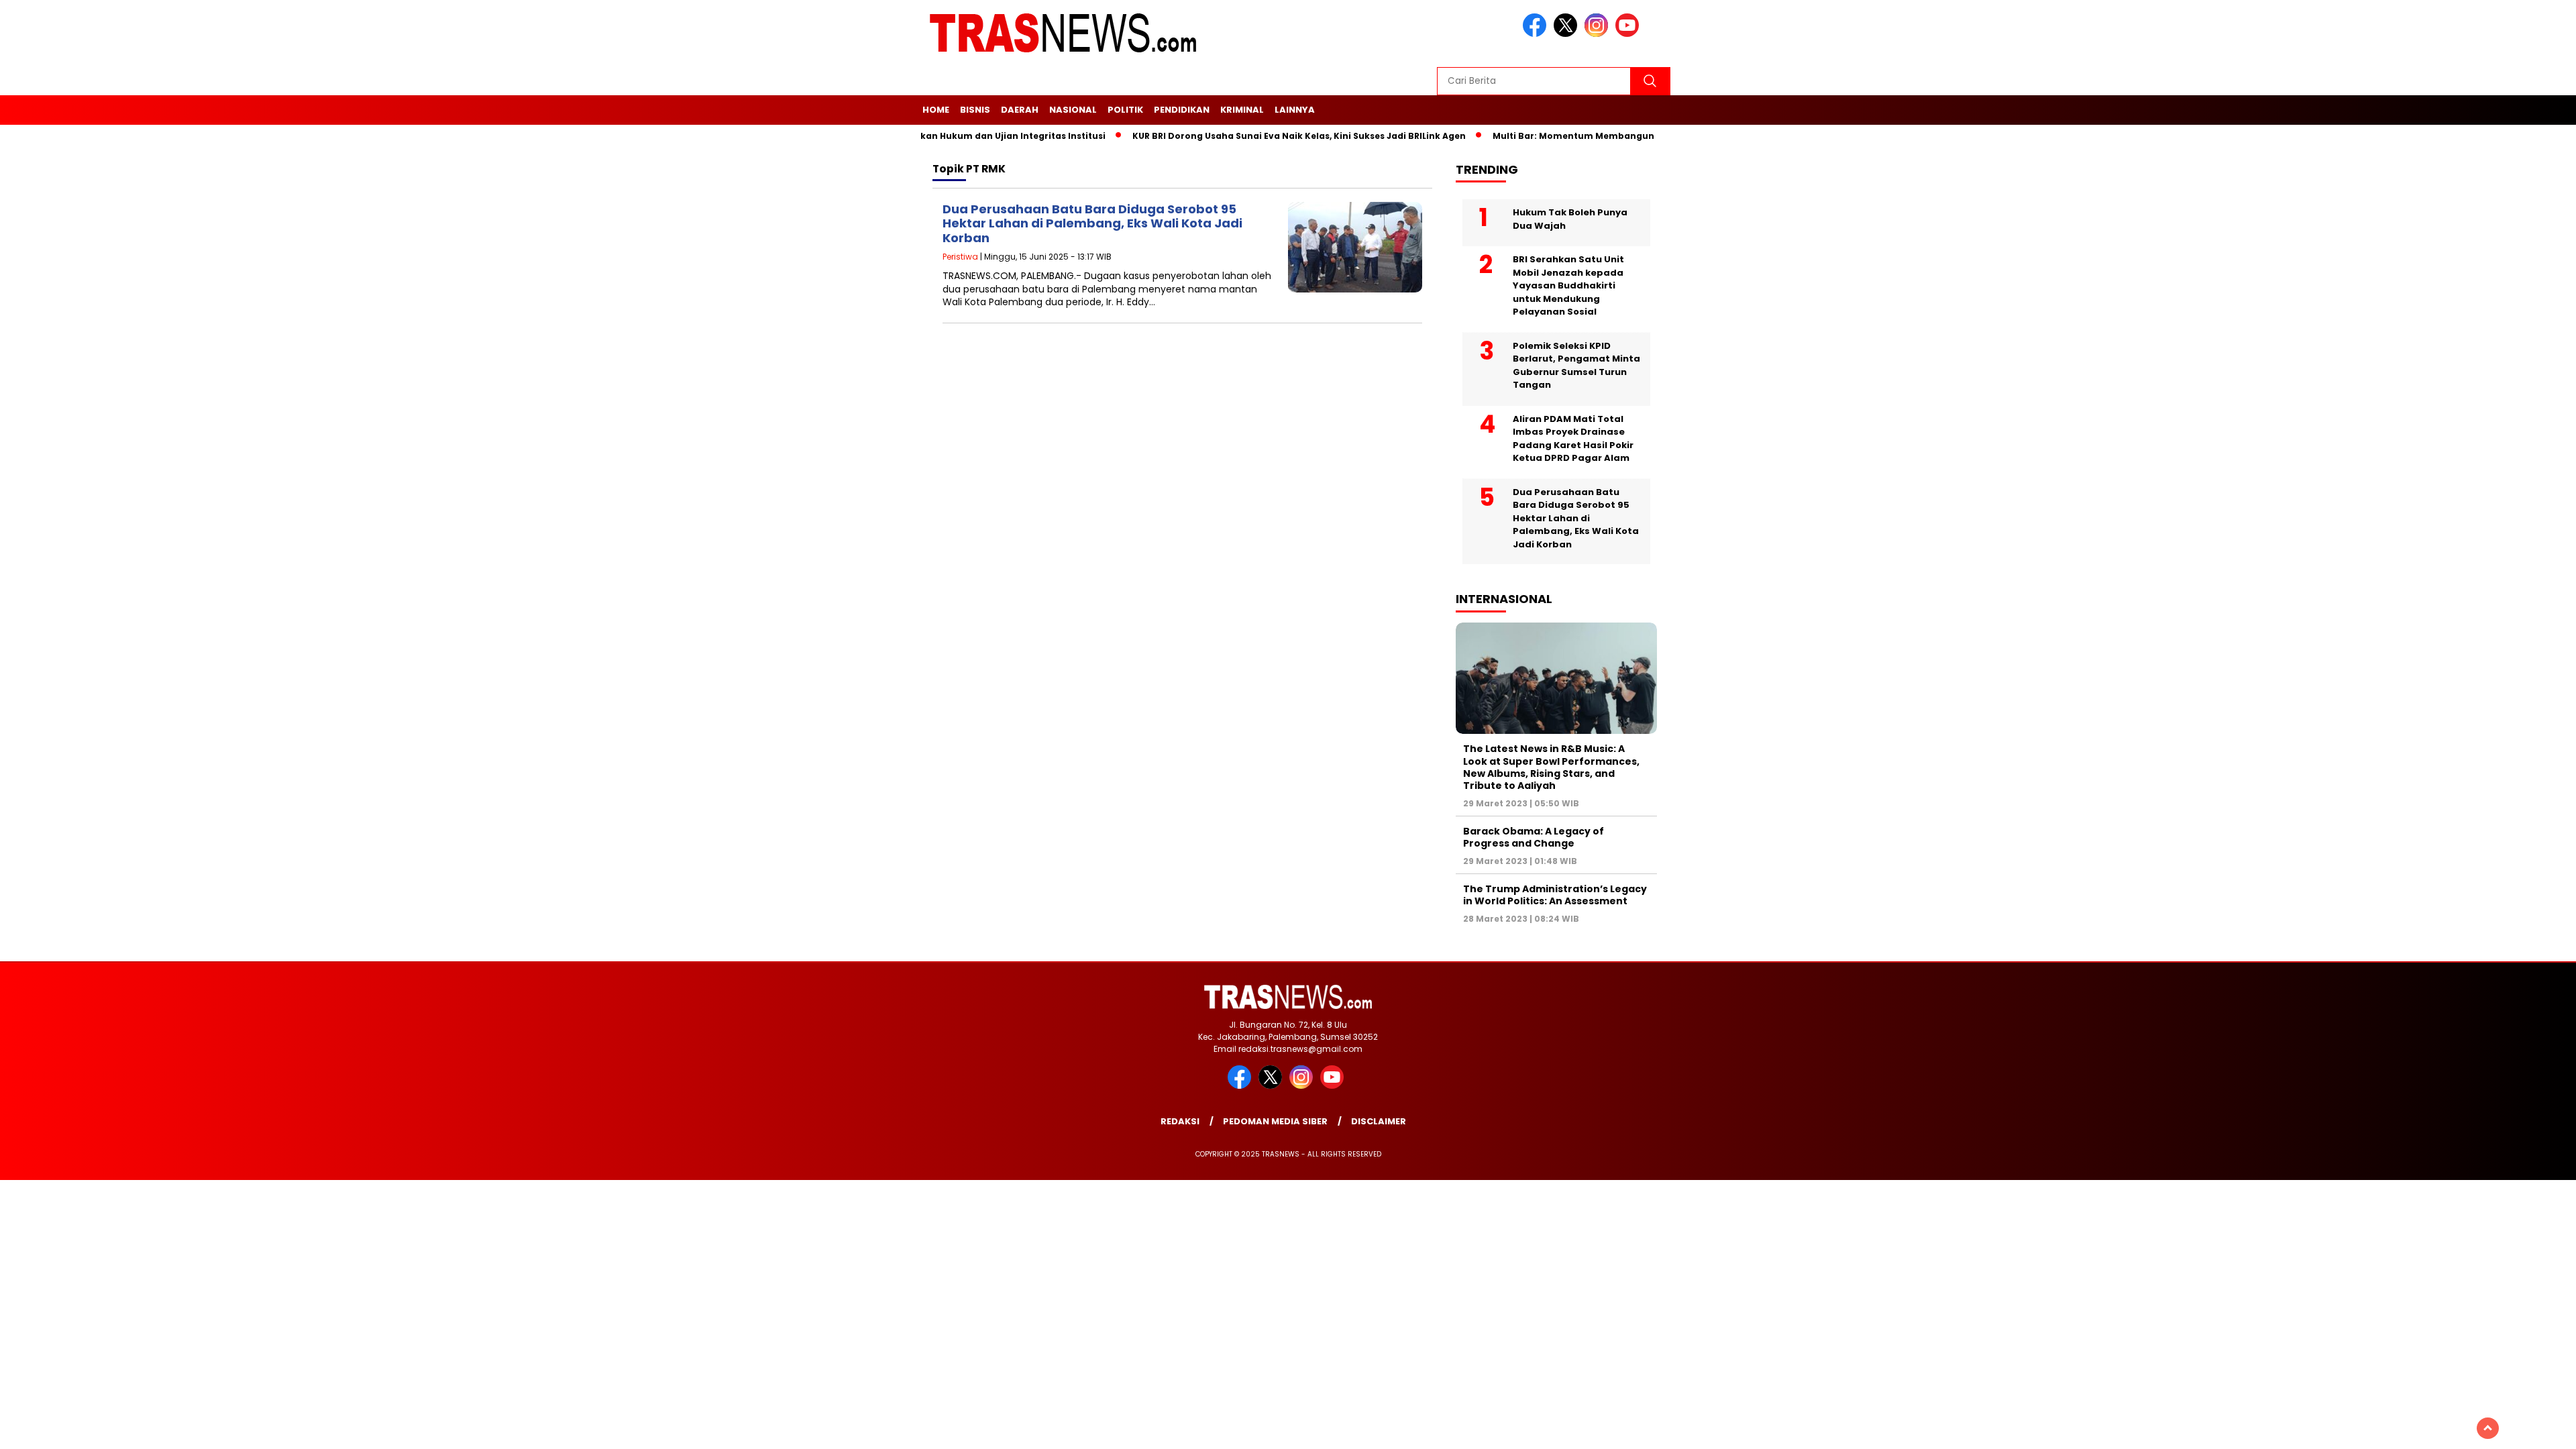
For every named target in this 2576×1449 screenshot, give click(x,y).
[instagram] (1599, 34)
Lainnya (1295, 110)
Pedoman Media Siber (1275, 1121)
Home (936, 110)
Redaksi (1180, 1121)
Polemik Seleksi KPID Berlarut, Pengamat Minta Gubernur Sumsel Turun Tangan (1576, 366)
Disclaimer (1379, 1121)
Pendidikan (1182, 110)
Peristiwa (960, 257)
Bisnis (975, 110)
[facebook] (1537, 34)
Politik (1125, 110)
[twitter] (1568, 34)
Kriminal (1242, 110)
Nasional (1073, 110)
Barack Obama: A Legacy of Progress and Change (1534, 837)
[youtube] (1629, 34)
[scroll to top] (2488, 1428)
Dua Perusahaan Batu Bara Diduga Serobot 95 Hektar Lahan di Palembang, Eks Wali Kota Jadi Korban (1092, 223)
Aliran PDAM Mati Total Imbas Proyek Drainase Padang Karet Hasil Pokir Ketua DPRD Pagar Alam (1573, 439)
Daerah (1020, 110)
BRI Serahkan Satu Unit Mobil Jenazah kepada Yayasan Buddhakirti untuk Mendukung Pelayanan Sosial (1568, 285)
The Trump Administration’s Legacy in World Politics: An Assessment (1555, 895)
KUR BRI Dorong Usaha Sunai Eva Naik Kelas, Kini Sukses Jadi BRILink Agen (1259, 136)
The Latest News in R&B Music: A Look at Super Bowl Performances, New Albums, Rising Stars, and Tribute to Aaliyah (1551, 767)
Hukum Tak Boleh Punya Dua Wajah (1570, 219)
